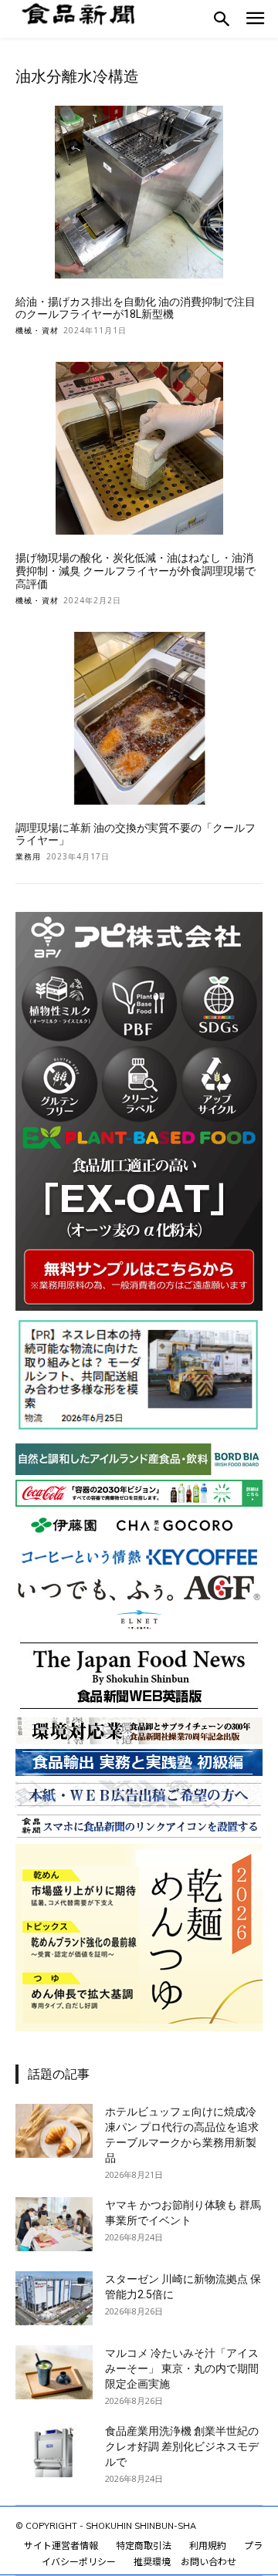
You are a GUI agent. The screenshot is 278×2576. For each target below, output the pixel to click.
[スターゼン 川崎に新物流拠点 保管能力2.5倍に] (54, 2298)
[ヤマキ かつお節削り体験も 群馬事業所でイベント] (54, 2224)
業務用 (29, 856)
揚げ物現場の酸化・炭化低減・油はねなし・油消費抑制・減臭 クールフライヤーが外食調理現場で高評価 (136, 571)
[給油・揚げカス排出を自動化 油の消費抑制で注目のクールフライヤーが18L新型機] (139, 192)
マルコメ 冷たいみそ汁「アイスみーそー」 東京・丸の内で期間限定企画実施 (182, 2368)
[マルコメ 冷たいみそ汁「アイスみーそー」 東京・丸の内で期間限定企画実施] (54, 2372)
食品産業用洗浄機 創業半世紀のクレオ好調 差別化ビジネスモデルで (182, 2446)
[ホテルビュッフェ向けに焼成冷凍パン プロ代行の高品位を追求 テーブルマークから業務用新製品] (54, 2131)
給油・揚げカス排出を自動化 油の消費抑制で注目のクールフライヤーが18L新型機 (136, 308)
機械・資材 (37, 330)
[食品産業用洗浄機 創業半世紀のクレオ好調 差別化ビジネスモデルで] (54, 2450)
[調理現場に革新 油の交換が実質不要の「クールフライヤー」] (139, 718)
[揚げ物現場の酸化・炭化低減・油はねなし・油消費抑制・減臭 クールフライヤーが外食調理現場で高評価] (139, 448)
